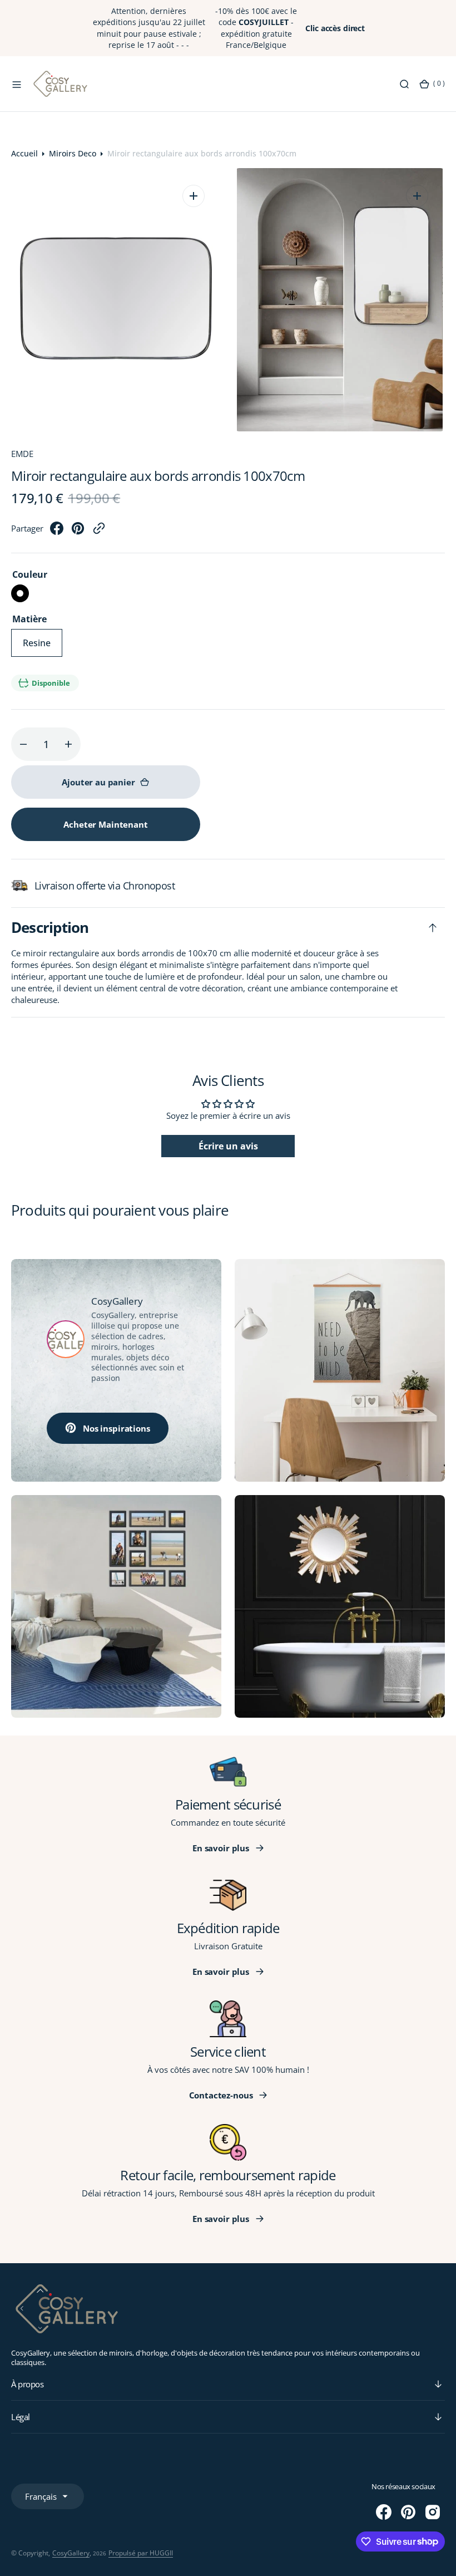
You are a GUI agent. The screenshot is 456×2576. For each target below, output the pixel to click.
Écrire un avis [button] (228, 1146)
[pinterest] (78, 532)
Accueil (24, 153)
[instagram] (433, 2512)
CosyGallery (71, 2553)
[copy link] (99, 532)
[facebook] (57, 532)
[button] (17, 84)
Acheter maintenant (105, 824)
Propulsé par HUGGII (141, 2553)
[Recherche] (404, 84)
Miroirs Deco (73, 153)
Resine (43, 647)
